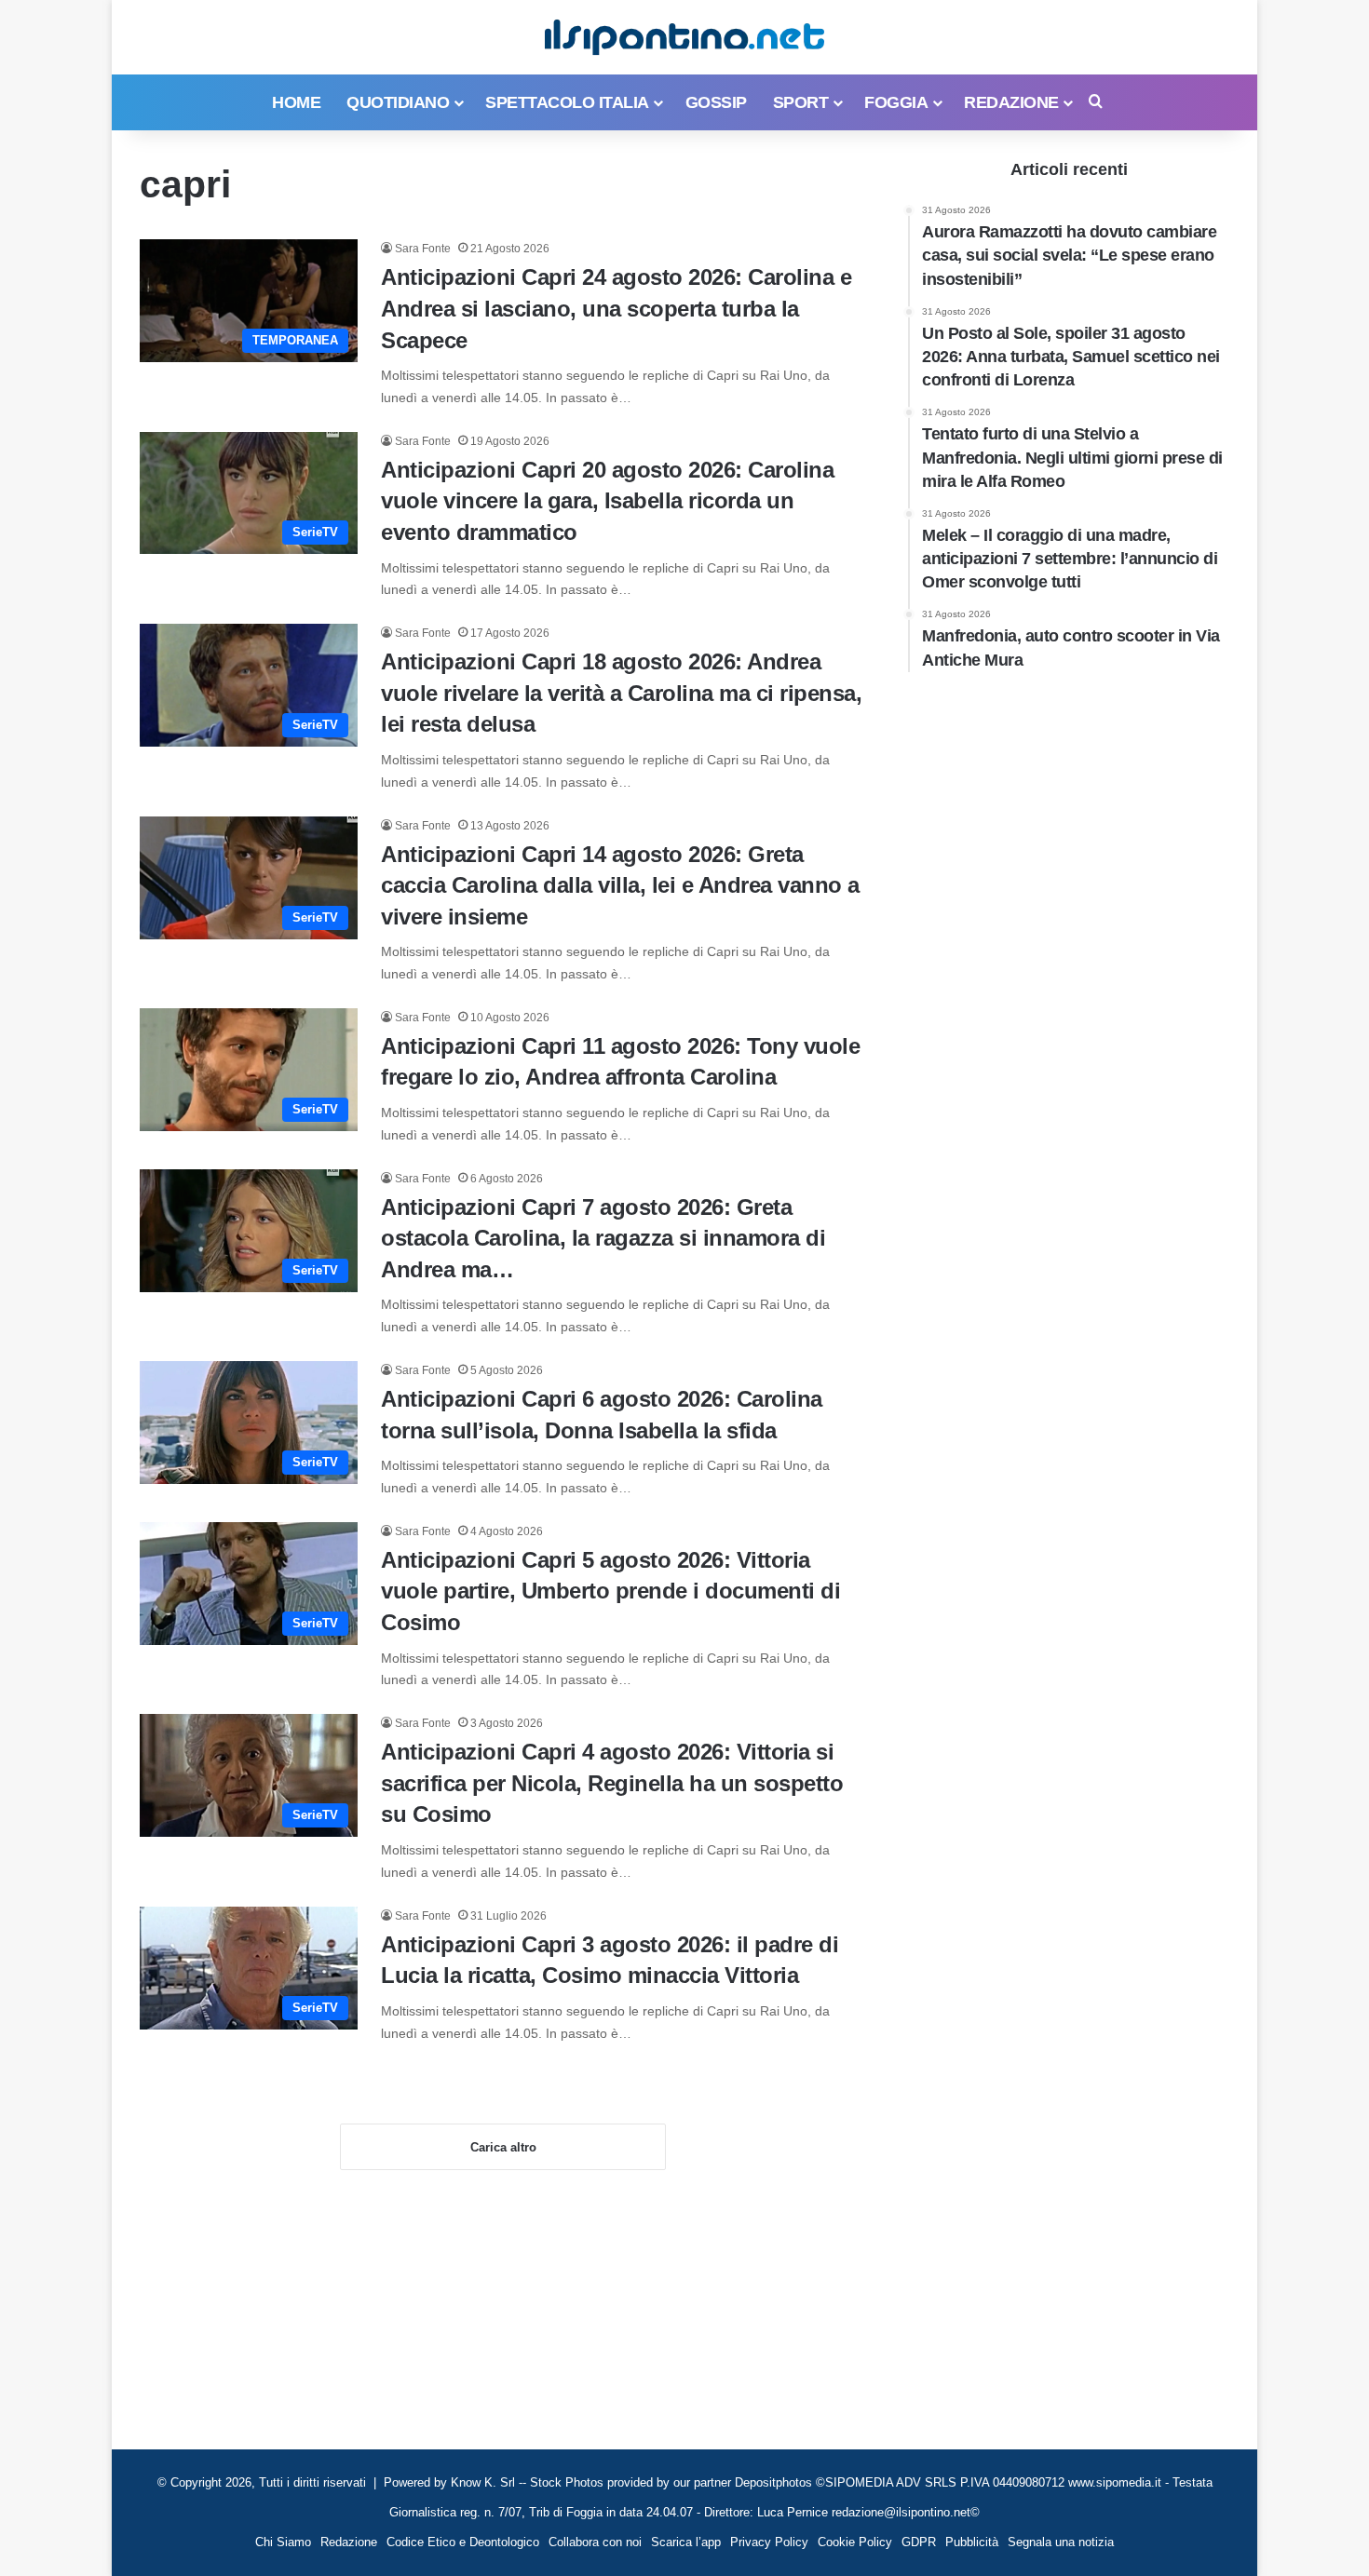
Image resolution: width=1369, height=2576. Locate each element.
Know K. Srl (483, 2482)
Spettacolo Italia (567, 102)
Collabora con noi (595, 2542)
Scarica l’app (686, 2542)
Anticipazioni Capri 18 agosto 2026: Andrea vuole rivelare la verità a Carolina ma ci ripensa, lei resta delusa (621, 693)
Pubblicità (972, 2542)
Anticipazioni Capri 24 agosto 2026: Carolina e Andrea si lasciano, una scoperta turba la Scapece (616, 308)
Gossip (716, 102)
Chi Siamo (283, 2542)
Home (296, 102)
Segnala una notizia (1061, 2542)
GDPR (919, 2542)
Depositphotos (775, 2482)
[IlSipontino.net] (684, 37)
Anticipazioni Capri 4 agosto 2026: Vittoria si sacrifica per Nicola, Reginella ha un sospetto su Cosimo (612, 1783)
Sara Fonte (423, 249)
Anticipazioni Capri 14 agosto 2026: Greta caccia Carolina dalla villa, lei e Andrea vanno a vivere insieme (620, 885)
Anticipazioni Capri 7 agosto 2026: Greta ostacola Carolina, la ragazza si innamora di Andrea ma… (603, 1238)
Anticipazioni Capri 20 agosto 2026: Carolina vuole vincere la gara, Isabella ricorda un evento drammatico (607, 501)
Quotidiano (398, 102)
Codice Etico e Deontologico (463, 2542)
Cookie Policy (855, 2542)
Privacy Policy (769, 2542)
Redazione (1011, 102)
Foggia (896, 102)
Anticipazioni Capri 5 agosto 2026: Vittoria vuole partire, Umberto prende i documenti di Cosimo (610, 1591)
